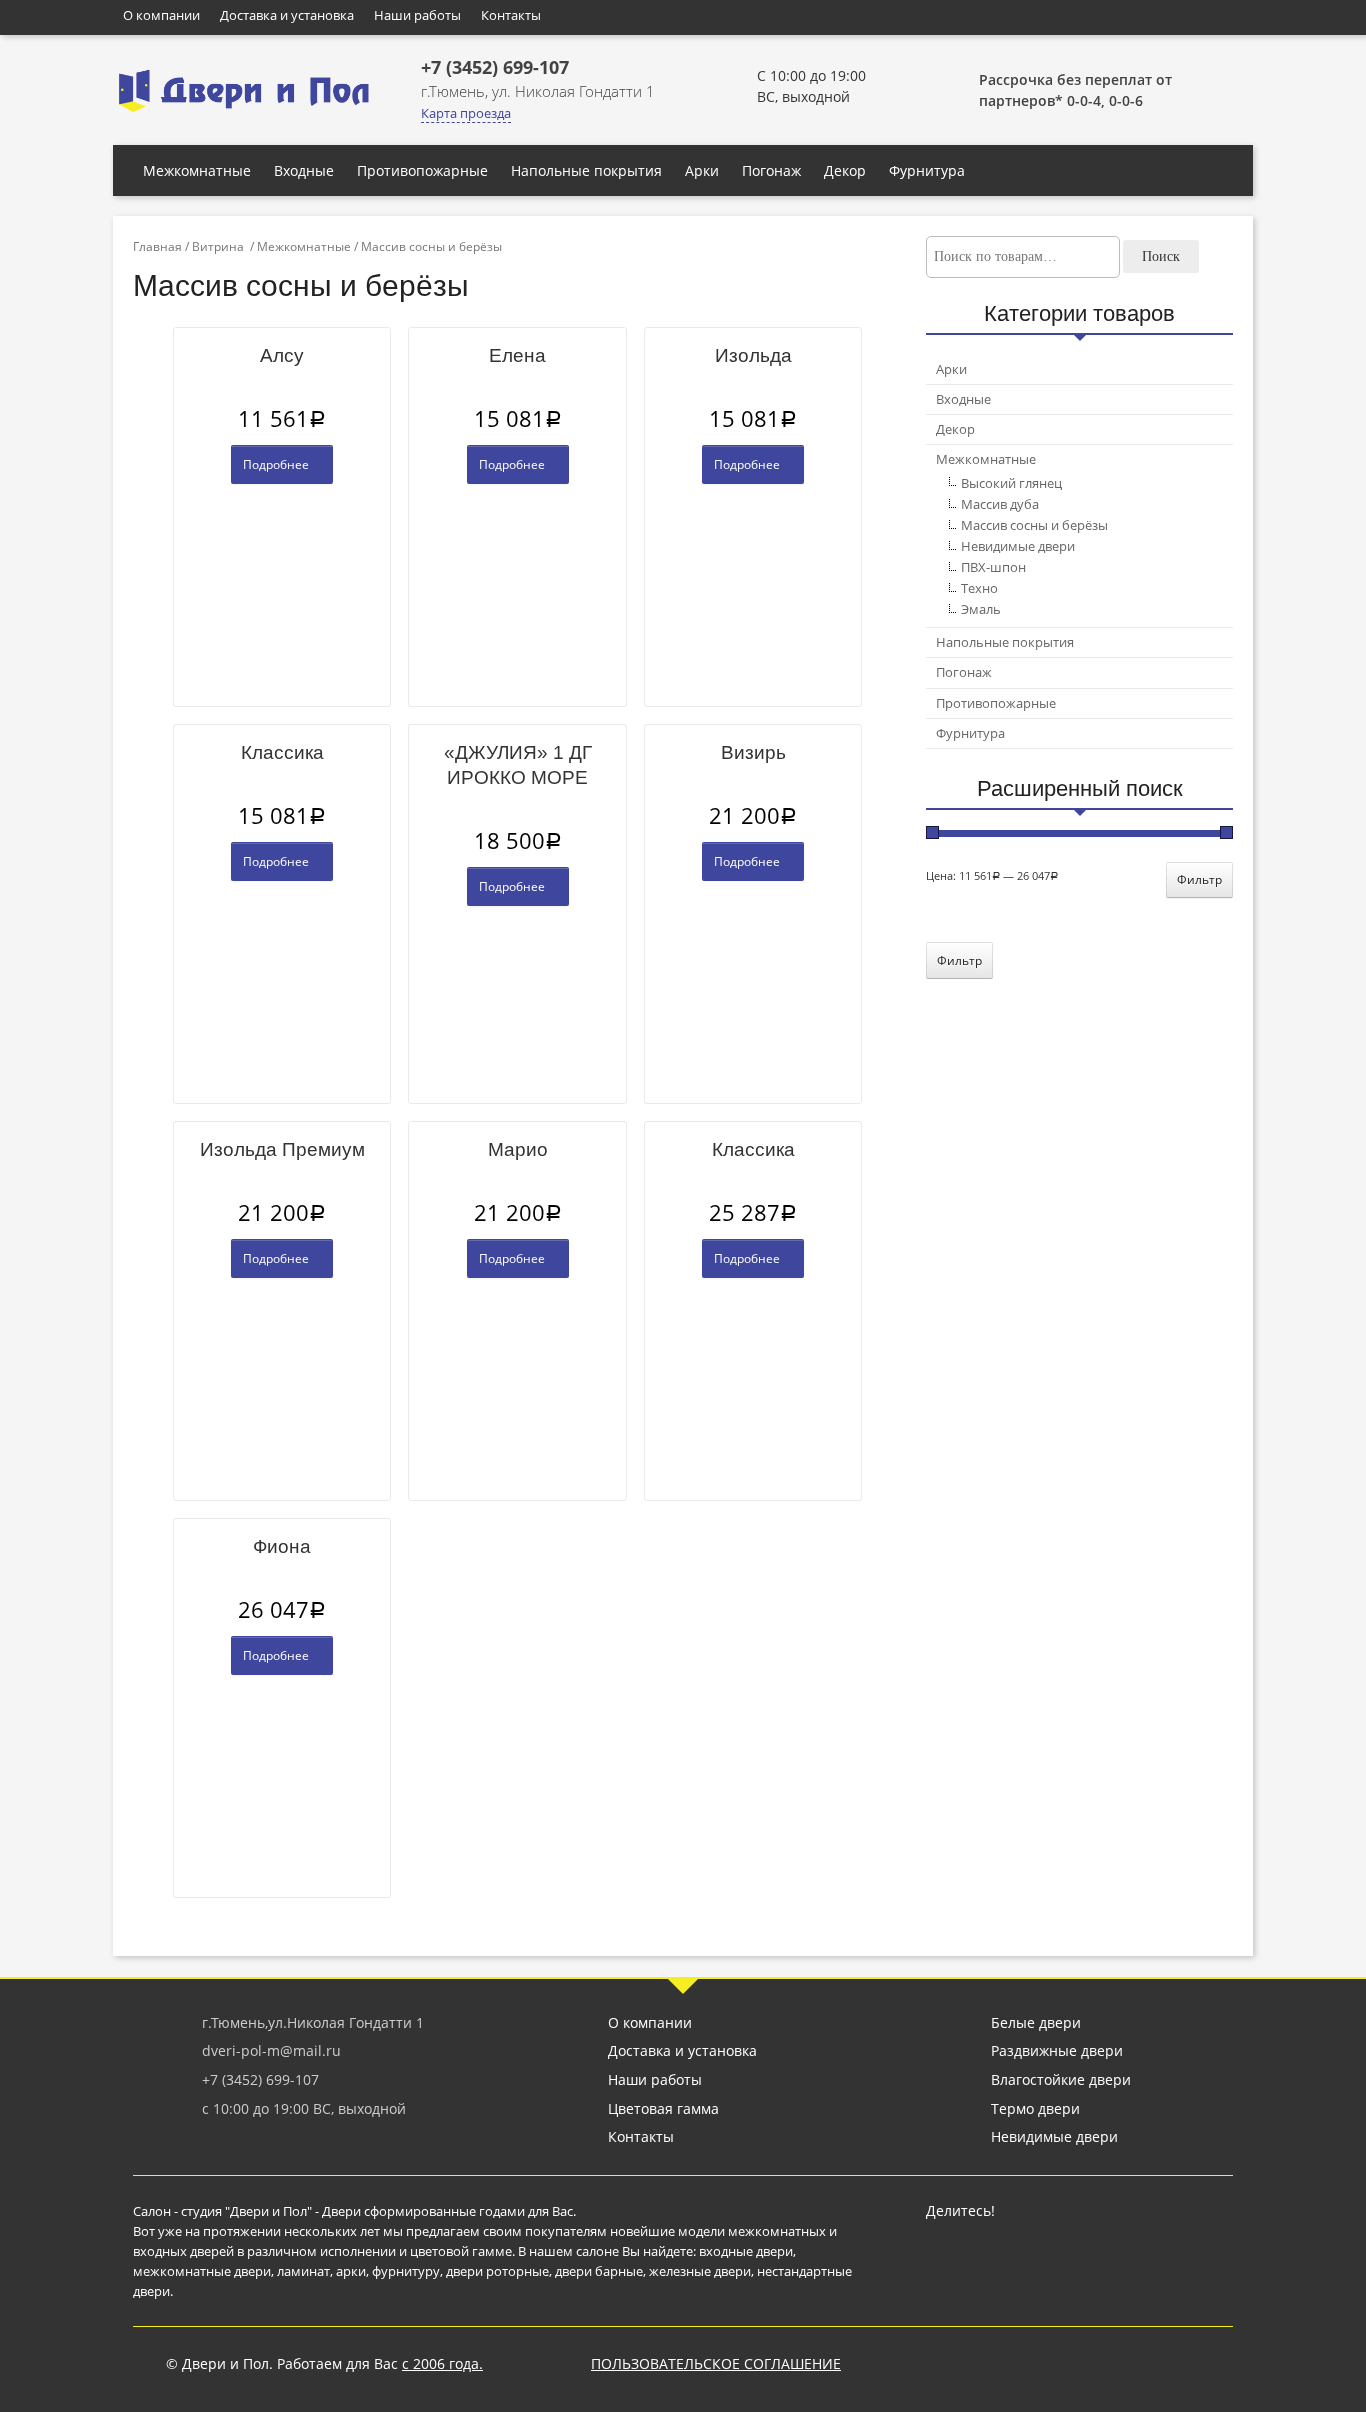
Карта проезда (466, 113)
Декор (845, 170)
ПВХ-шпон (993, 567)
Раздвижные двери (1057, 2050)
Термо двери (1035, 2108)
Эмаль (981, 609)
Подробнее (277, 464)
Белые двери (1036, 2022)
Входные (304, 170)
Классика (282, 752)
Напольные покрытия (586, 170)
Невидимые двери (1018, 546)
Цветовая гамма (663, 2108)
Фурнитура (927, 170)
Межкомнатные (197, 170)
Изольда (753, 355)
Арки (702, 170)
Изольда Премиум (282, 1149)
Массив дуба (1000, 504)
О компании (161, 15)
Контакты (511, 15)
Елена (517, 355)
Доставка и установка (287, 15)
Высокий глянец (1011, 483)
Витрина (218, 246)
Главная (157, 246)
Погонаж (771, 170)
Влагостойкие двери (1061, 2079)
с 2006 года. (442, 2363)
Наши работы (417, 15)
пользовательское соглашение (716, 2363)
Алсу (282, 355)
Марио (518, 1149)
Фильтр (1199, 879)
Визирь (753, 752)
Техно (979, 588)
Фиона (282, 1546)
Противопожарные (422, 170)
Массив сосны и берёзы (1034, 525)
